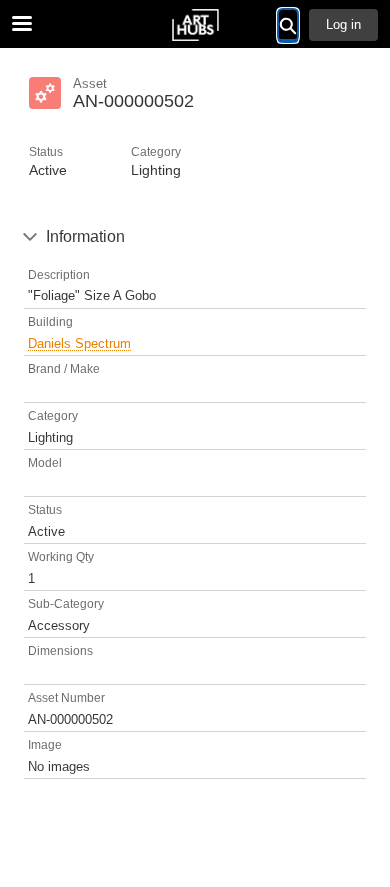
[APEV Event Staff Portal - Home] (195, 25)
